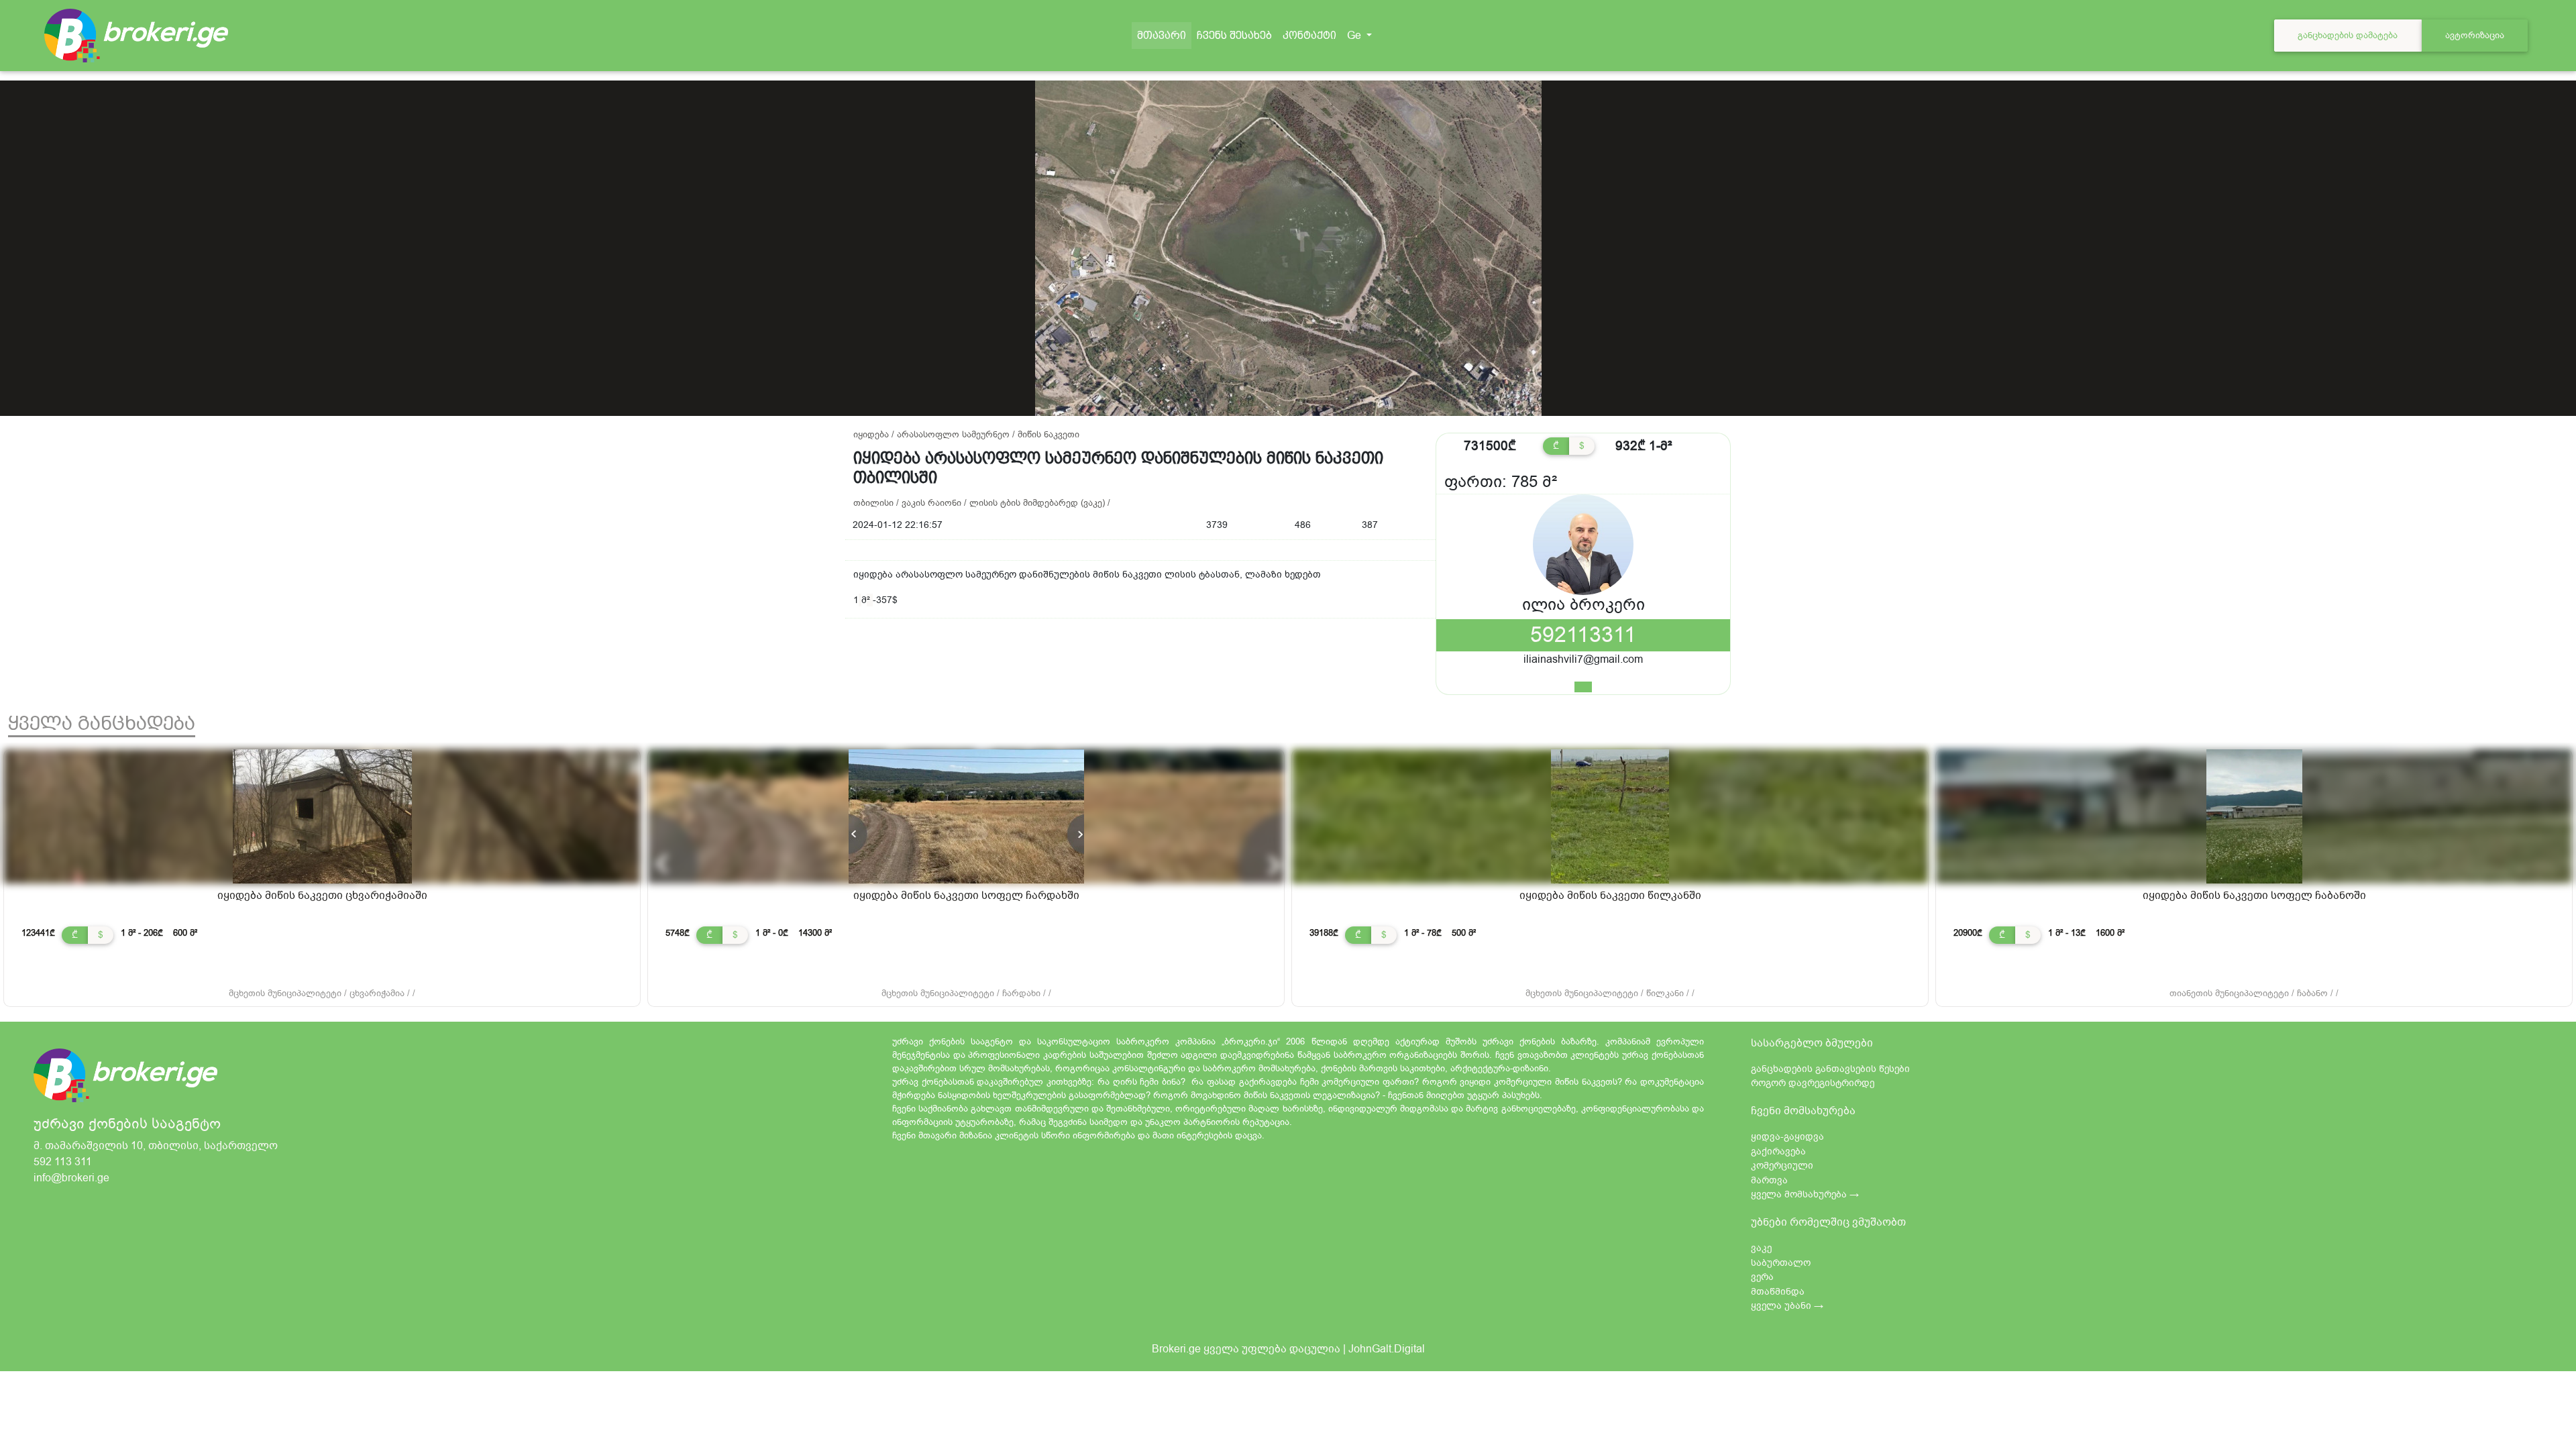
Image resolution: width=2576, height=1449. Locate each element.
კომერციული (1782, 1166)
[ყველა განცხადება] (1583, 687)
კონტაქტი (1309, 35)
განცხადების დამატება (2348, 35)
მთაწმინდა (1778, 1292)
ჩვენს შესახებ (1234, 35)
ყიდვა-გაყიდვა (1787, 1137)
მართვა (1769, 1180)
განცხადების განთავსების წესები (1830, 1069)
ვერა (1762, 1277)
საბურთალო (1781, 1263)
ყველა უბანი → (1787, 1306)
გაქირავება (1778, 1151)
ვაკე (1761, 1248)
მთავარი (1164, 36)
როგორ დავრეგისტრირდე (1813, 1083)
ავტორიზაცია (2475, 35)
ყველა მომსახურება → (1805, 1194)
